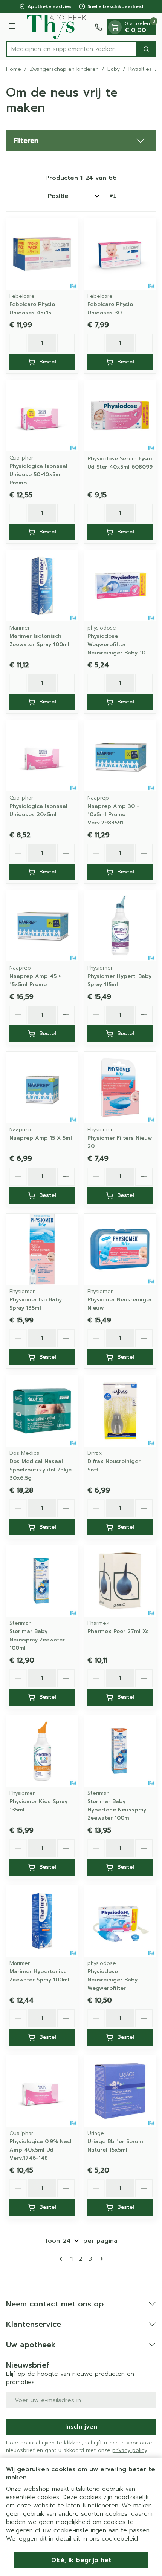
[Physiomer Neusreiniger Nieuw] (120, 1249)
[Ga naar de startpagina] (56, 27)
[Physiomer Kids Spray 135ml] (42, 1751)
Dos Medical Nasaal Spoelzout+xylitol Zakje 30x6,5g (40, 1470)
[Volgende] (100, 2259)
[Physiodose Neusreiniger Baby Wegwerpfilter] (120, 1921)
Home (14, 69)
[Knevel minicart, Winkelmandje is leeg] (115, 27)
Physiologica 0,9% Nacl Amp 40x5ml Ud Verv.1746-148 (40, 2150)
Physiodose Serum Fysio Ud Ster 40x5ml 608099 (120, 463)
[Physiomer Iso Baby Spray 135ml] (42, 1249)
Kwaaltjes (140, 69)
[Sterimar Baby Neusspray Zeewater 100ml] (42, 1581)
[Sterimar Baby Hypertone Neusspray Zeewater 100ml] (120, 1751)
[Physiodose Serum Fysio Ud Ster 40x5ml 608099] (120, 416)
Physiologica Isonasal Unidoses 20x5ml (38, 810)
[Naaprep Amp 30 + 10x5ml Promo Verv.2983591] (120, 756)
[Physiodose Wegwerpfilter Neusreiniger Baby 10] (120, 586)
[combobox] (72, 49)
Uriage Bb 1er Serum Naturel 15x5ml (115, 2146)
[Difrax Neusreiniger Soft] (120, 1411)
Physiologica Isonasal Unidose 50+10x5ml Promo (38, 474)
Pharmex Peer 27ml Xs (118, 1631)
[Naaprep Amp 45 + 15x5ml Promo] (42, 926)
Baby (114, 69)
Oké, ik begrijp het (81, 2560)
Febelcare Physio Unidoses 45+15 (32, 309)
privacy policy (130, 2450)
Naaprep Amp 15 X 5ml (41, 1138)
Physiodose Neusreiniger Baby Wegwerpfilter (112, 1980)
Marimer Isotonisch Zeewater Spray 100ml (39, 640)
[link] (62, 2259)
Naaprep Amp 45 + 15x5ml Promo (35, 980)
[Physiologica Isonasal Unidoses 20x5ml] (42, 756)
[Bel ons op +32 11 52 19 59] (98, 27)
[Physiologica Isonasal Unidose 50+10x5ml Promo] (42, 416)
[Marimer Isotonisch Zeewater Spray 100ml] (42, 586)
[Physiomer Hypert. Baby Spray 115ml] (120, 926)
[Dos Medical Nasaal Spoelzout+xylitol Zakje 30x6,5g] (42, 1411)
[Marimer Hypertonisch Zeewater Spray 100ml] (42, 1921)
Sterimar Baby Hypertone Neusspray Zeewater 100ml (117, 1810)
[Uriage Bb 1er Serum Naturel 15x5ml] (120, 2091)
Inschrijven (81, 2427)
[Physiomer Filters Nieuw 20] (120, 1087)
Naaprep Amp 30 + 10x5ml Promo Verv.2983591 (113, 814)
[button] (81, 141)
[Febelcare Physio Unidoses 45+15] (42, 254)
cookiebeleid (120, 2539)
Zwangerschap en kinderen (64, 69)
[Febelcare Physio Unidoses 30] (120, 254)
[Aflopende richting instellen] (113, 196)
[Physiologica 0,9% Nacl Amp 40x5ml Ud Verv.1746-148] (42, 2091)
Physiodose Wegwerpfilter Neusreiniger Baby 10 (116, 644)
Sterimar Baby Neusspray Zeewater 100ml (37, 1640)
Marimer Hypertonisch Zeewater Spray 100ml (40, 1976)
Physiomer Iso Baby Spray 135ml (36, 1304)
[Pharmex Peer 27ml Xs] (120, 1581)
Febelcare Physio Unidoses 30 (110, 309)
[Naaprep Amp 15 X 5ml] (42, 1087)
